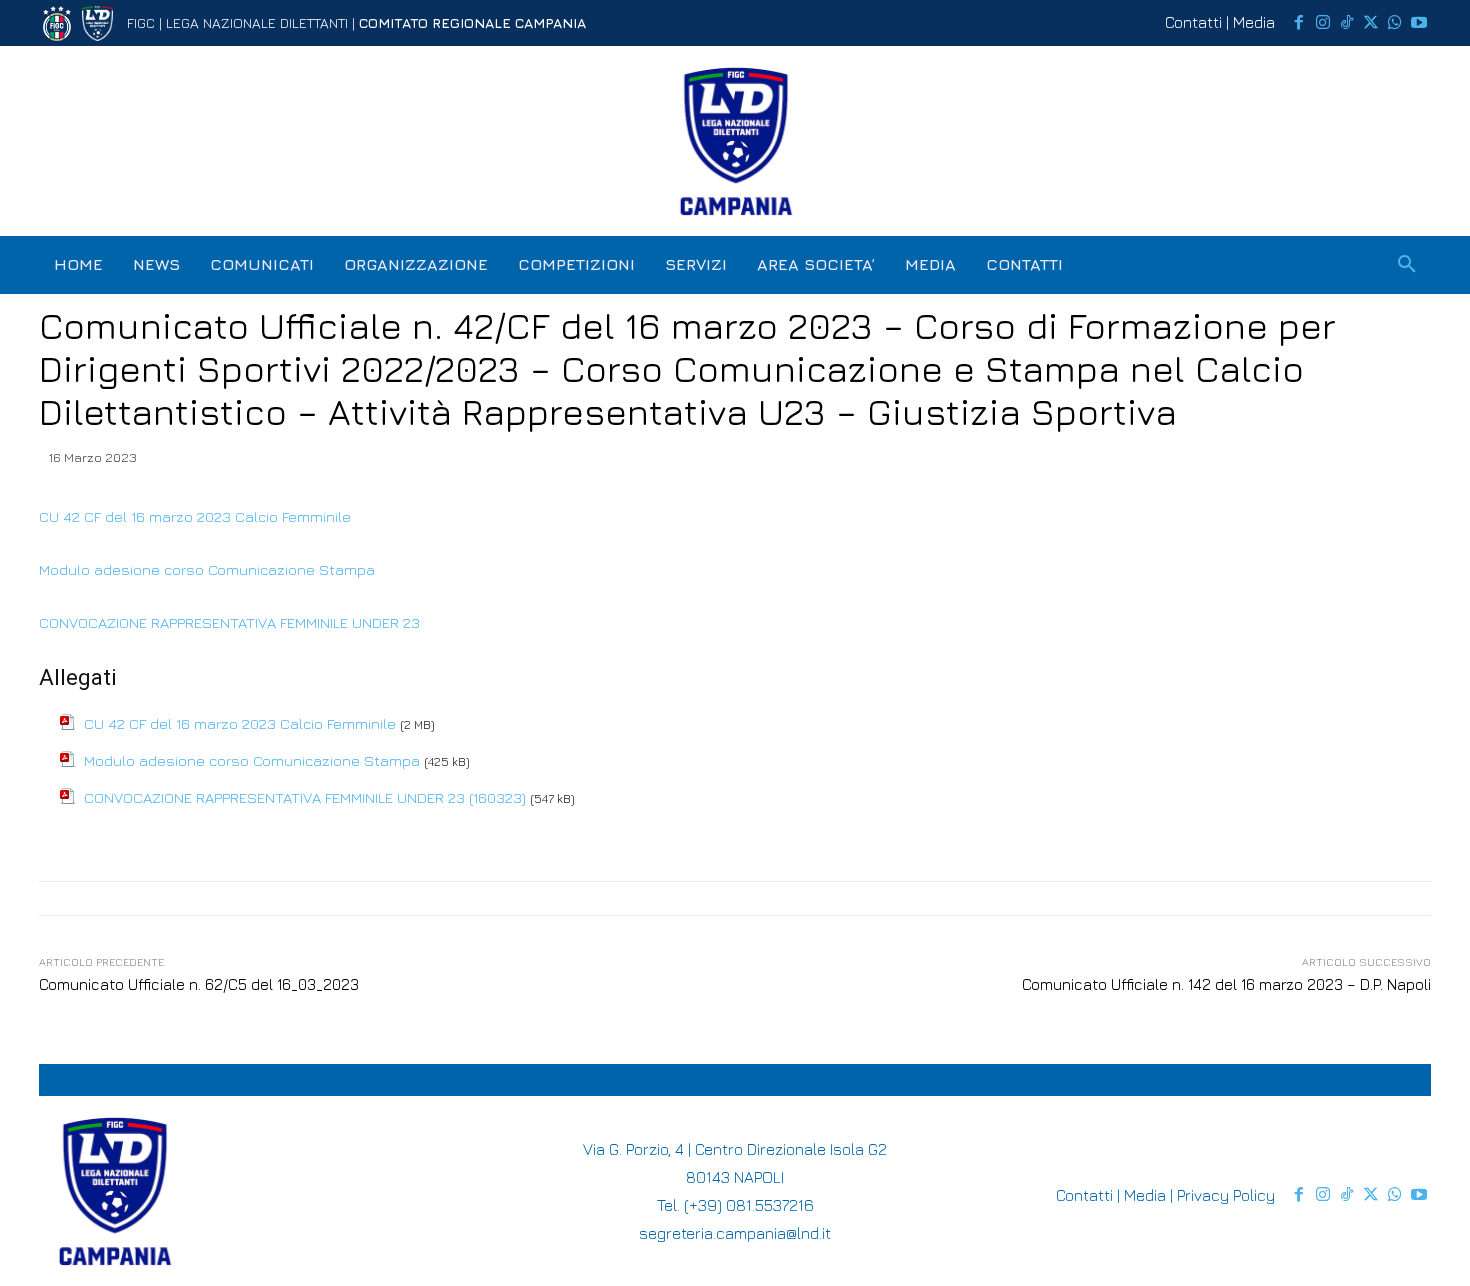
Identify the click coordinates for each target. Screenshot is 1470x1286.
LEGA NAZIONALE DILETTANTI (257, 22)
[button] (1407, 265)
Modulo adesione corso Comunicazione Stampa (207, 569)
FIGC (141, 22)
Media (1254, 22)
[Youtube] (1419, 23)
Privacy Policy (1226, 1195)
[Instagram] (1323, 23)
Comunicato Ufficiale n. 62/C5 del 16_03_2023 (199, 984)
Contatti (1193, 22)
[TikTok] (1347, 23)
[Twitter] (1371, 23)
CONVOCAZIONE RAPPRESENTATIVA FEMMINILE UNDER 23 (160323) (305, 797)
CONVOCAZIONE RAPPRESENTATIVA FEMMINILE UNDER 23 (231, 622)
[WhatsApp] (1395, 23)
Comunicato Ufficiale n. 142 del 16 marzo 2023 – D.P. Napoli (1226, 984)
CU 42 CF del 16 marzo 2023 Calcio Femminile (195, 516)
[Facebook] (1299, 23)
